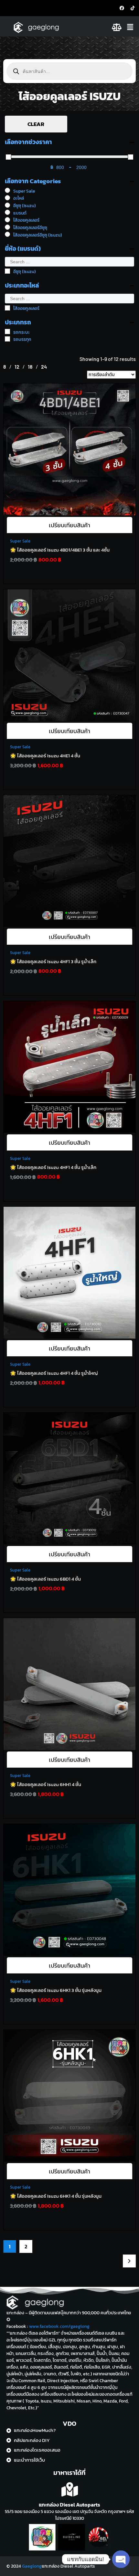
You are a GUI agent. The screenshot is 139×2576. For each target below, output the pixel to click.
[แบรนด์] (7, 212)
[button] (131, 27)
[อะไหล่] (7, 198)
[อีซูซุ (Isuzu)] (7, 205)
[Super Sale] (7, 190)
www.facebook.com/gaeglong (59, 2326)
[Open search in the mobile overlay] (69, 71)
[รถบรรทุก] (7, 339)
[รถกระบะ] (7, 331)
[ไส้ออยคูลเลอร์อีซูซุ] (7, 227)
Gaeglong (32, 2566)
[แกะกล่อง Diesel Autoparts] (70, 2490)
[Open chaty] (121, 2559)
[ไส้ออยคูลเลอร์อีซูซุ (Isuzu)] (7, 234)
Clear (36, 124)
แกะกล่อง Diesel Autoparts (69, 2505)
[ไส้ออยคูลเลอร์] (7, 220)
